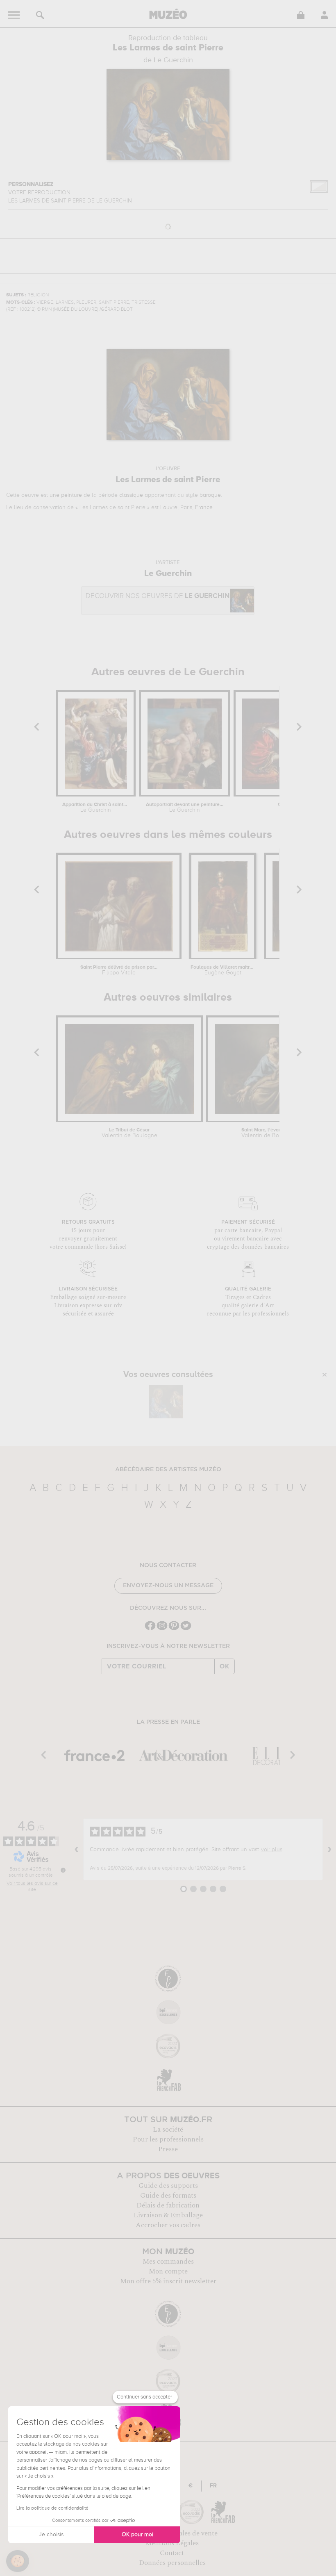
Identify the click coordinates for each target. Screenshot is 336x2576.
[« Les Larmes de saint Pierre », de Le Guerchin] (166, 1402)
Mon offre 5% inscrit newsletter (168, 2281)
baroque (210, 495)
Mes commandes (168, 2262)
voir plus (272, 1850)
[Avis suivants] (329, 1849)
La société (168, 2130)
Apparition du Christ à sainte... (96, 808)
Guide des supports (168, 2186)
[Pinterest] (174, 1629)
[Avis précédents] (77, 1849)
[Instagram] (162, 1629)
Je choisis (51, 2535)
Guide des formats (168, 2196)
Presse (168, 2149)
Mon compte (168, 2271)
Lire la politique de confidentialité (52, 2508)
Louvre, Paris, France (186, 507)
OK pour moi (137, 2535)
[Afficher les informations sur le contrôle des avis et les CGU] (63, 1870)
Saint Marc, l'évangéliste (269, 1133)
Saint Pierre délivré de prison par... (119, 970)
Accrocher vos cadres (168, 2225)
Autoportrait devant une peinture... (184, 808)
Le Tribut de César (129, 1133)
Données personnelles (172, 2563)
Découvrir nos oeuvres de (158, 596)
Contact (172, 2553)
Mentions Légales (172, 2543)
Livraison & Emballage (168, 2215)
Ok (225, 1666)
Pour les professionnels (168, 2139)
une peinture (66, 495)
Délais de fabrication (168, 2205)
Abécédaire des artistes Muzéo (168, 1470)
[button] (18, 2561)
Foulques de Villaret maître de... (223, 970)
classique (131, 495)
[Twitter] (186, 1629)
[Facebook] (150, 1629)
